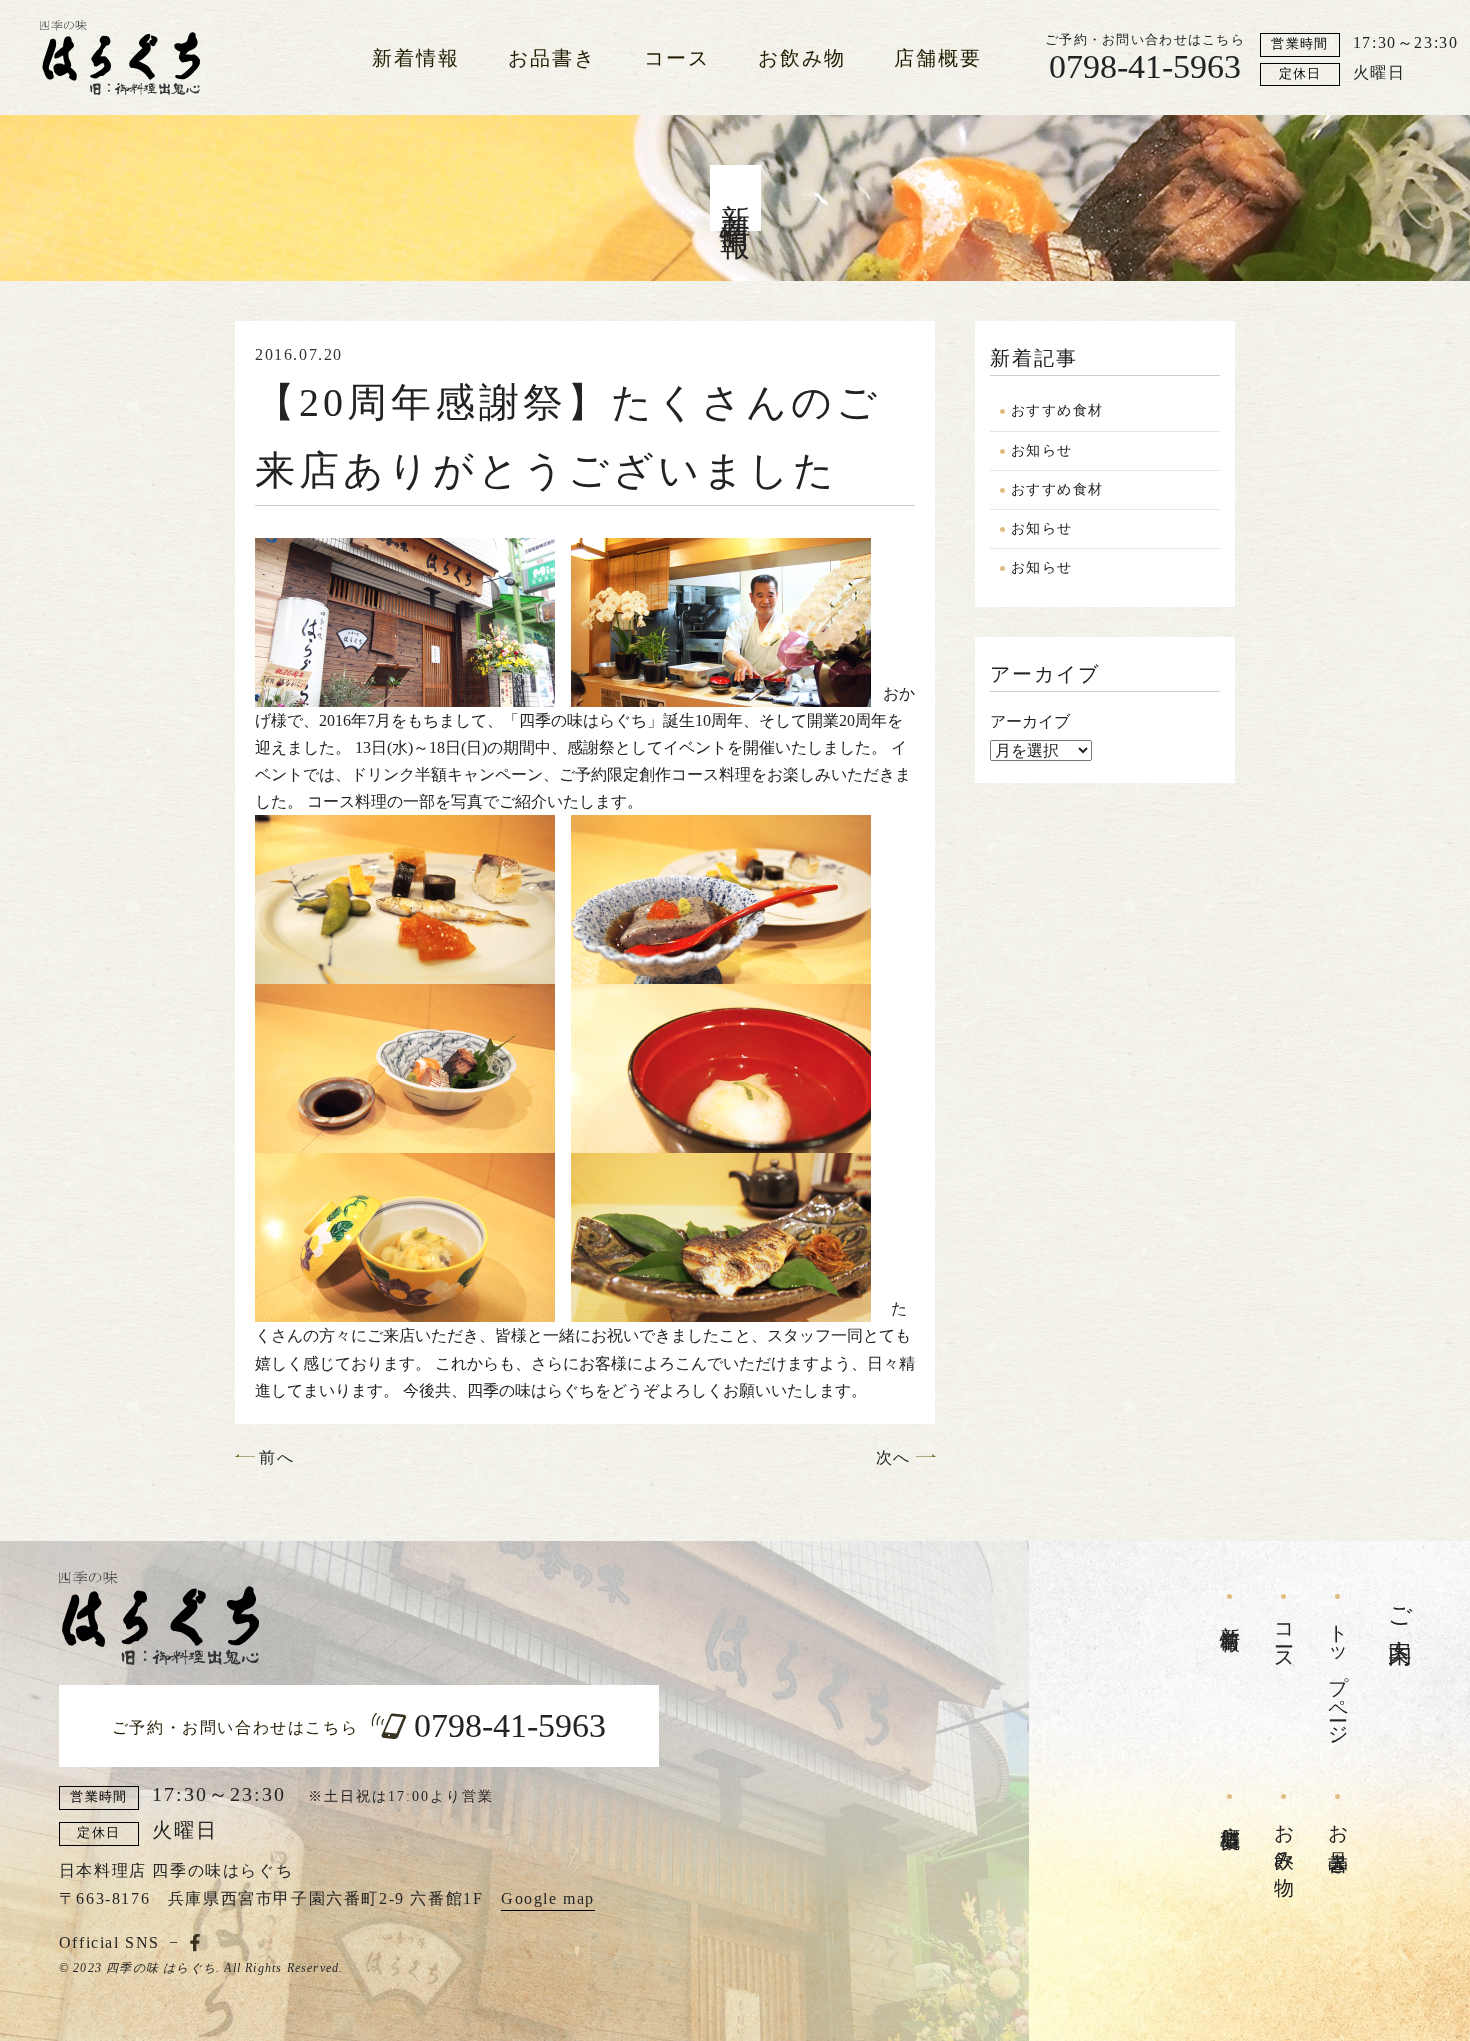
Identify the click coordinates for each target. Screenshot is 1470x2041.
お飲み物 (802, 58)
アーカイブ (1030, 721)
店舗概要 (938, 58)
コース (677, 58)
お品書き (552, 58)
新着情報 (416, 58)
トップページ (1338, 1674)
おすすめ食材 (1057, 410)
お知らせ (1042, 450)
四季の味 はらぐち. (163, 1968)
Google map (548, 1898)
